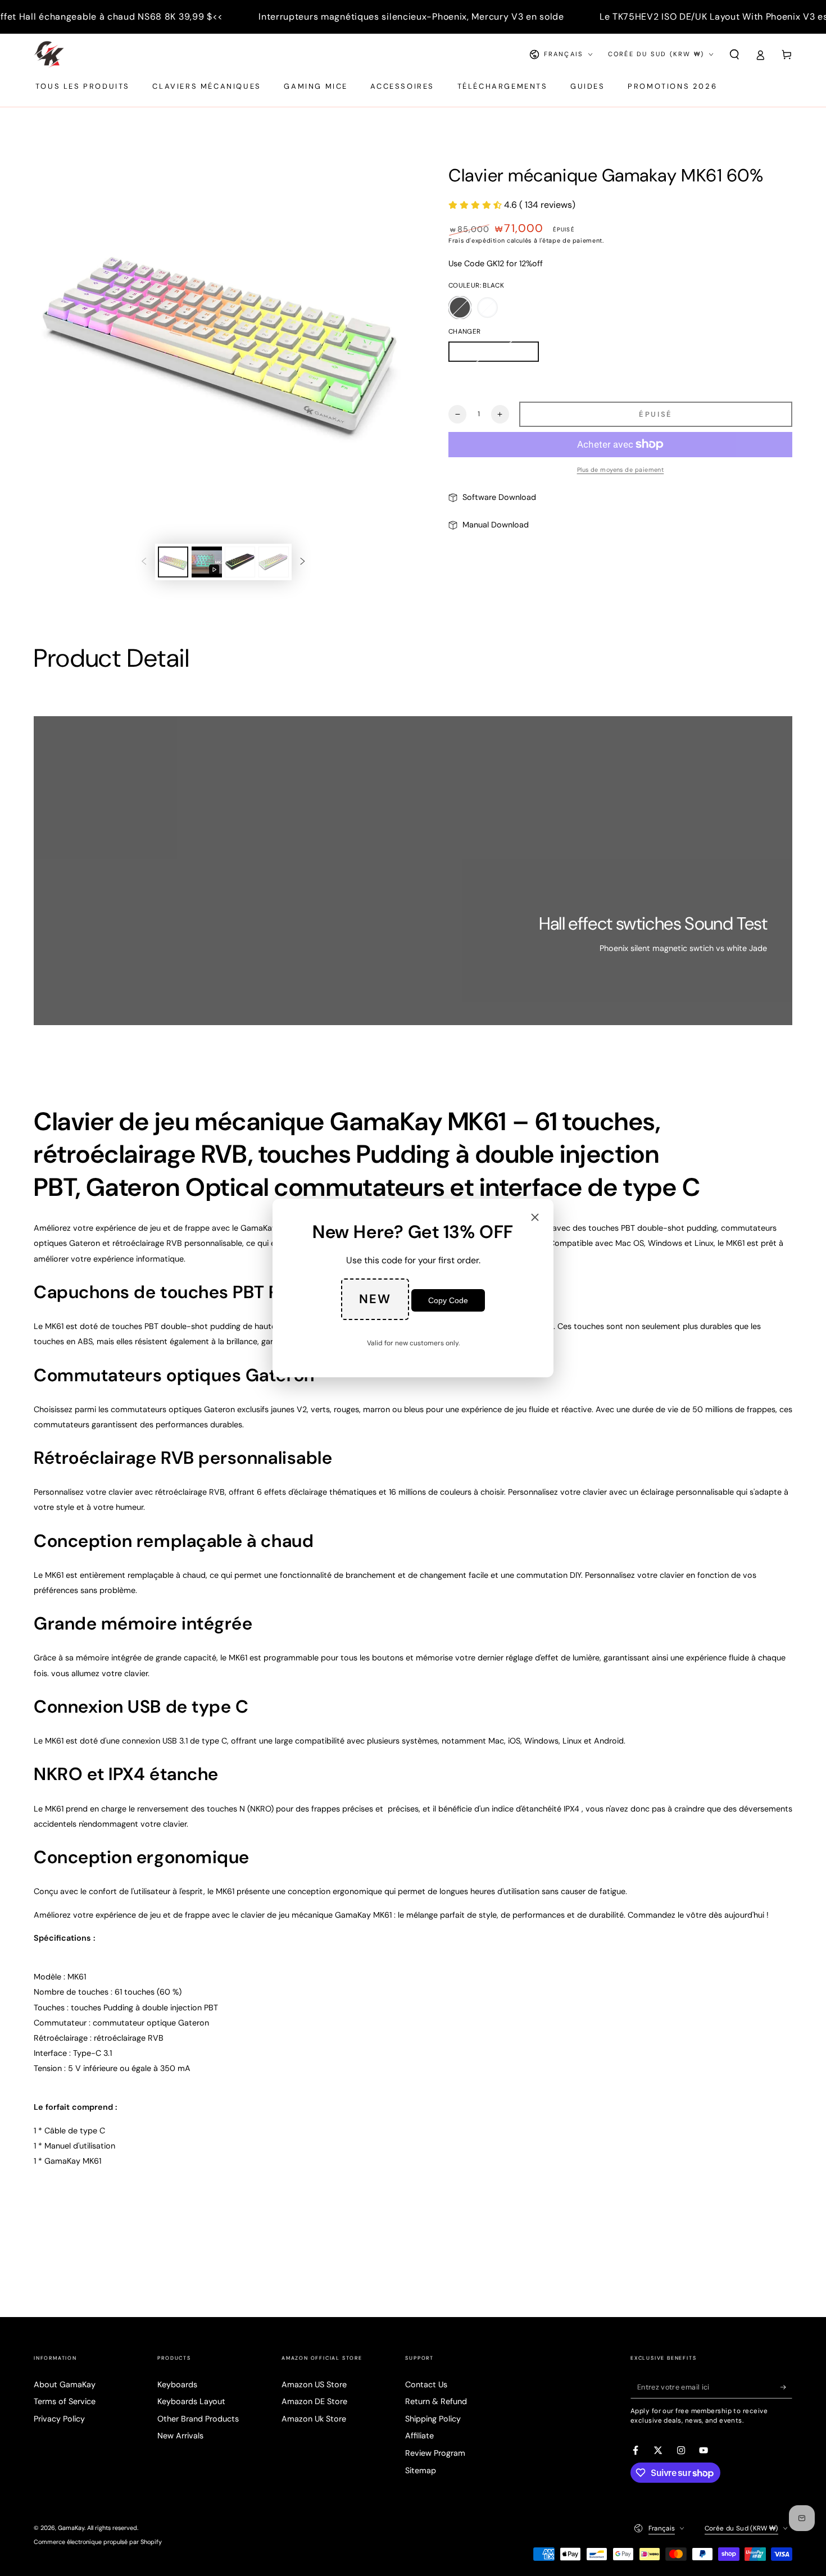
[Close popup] (535, 1218)
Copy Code (448, 1300)
